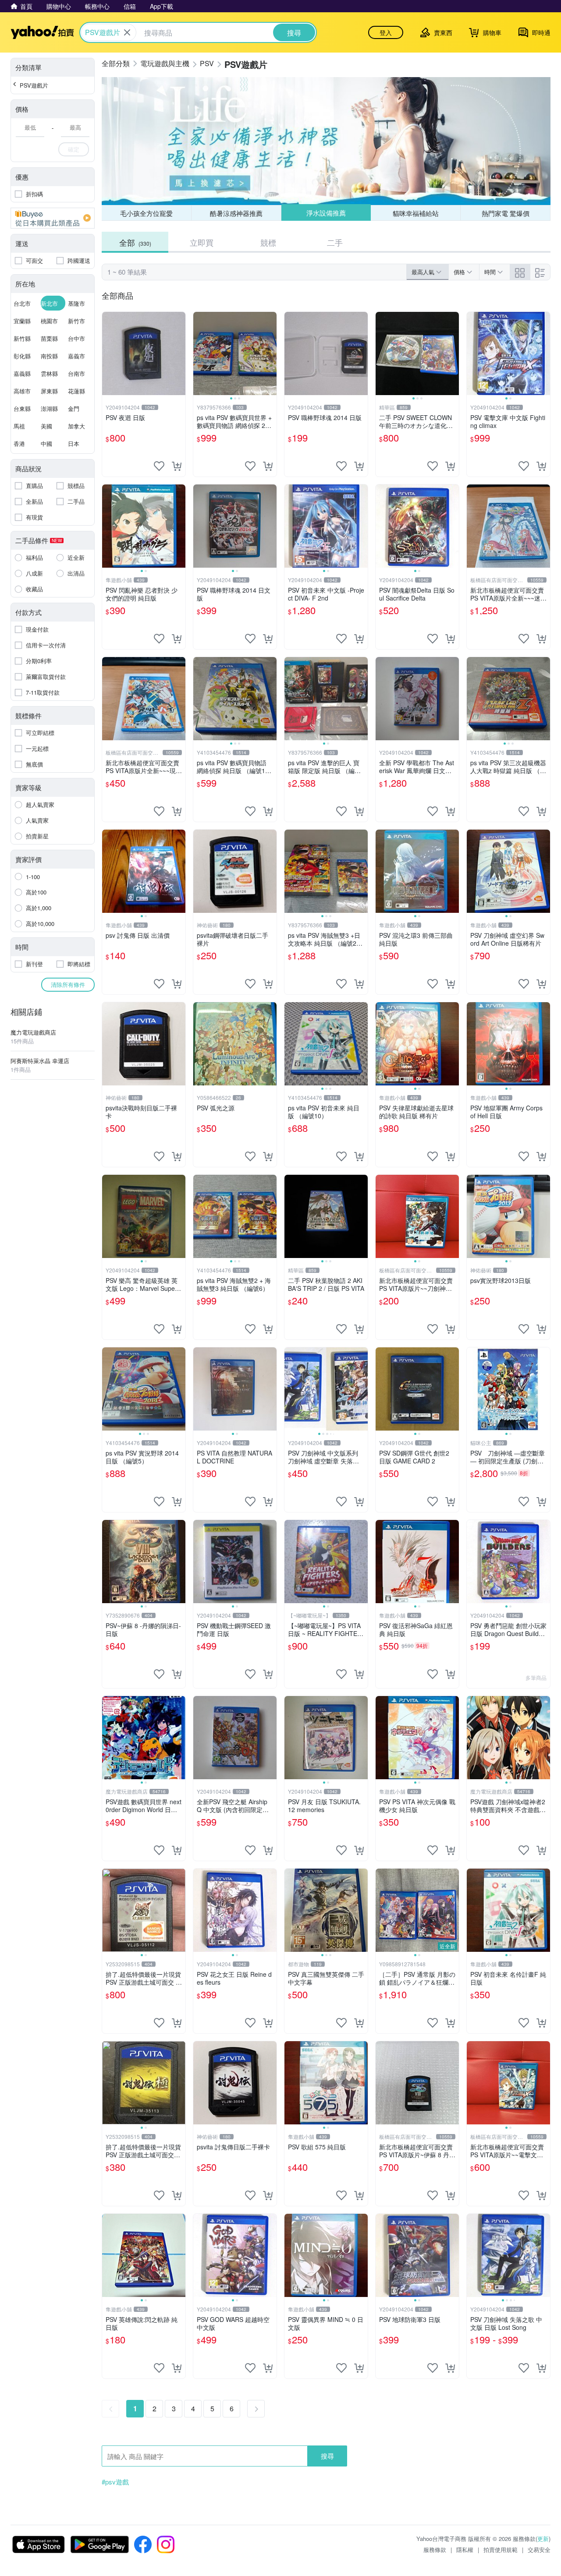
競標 (268, 242)
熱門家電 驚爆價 (506, 213)
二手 (335, 242)
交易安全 (539, 2549)
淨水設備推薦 (326, 213)
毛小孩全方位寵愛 (146, 213)
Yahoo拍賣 (42, 32)
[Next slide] (271, 353)
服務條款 (435, 2549)
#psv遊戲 (115, 2482)
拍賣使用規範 (501, 2549)
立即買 (202, 242)
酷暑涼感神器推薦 (236, 213)
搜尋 (327, 2456)
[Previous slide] (199, 353)
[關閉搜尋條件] (127, 32)
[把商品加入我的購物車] (177, 466)
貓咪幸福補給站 (416, 213)
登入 (386, 32)
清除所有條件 (68, 984)
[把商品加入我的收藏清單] (159, 466)
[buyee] (53, 218)
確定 (74, 149)
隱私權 (465, 2549)
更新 (543, 2539)
